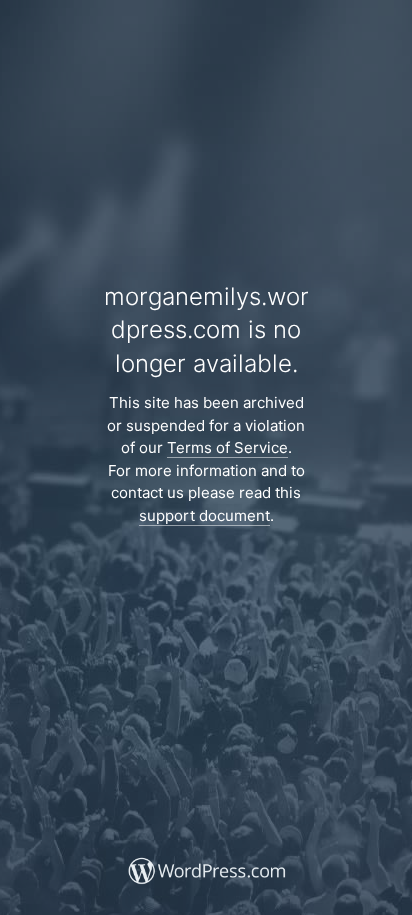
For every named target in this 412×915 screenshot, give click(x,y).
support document (204, 515)
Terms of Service (227, 447)
